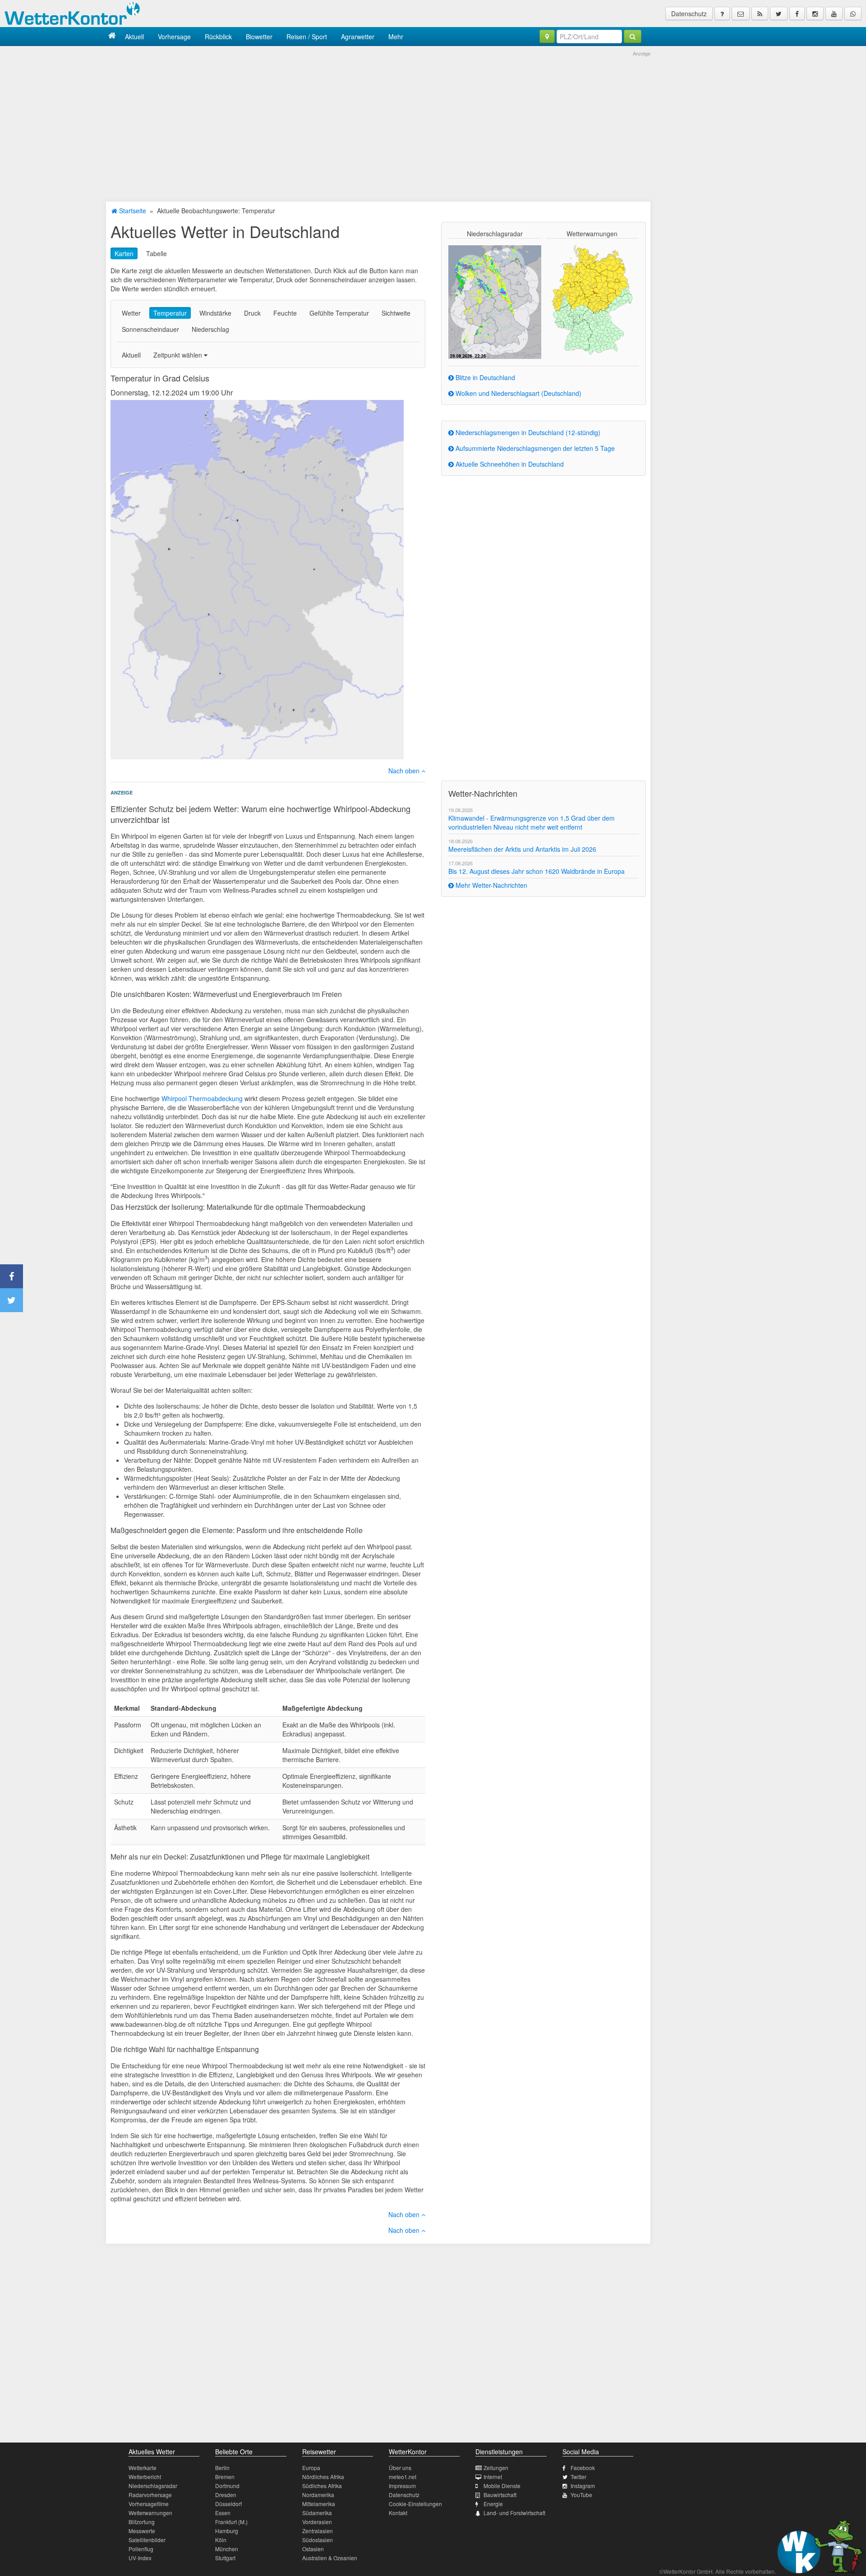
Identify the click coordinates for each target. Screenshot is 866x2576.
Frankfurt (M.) (231, 2522)
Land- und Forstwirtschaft (514, 2513)
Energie (493, 2504)
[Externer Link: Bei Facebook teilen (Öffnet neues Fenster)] (12, 1276)
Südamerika (317, 2513)
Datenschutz (689, 14)
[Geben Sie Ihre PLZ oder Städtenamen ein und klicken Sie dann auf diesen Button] (633, 37)
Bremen (225, 2477)
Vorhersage (174, 37)
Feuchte (285, 313)
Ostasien (313, 2549)
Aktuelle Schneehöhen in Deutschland (509, 464)
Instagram (583, 2486)
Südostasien (318, 2540)
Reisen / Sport (307, 37)
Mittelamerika (319, 2504)
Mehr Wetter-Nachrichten (491, 885)
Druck (252, 313)
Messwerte (142, 2531)
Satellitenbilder (147, 2540)
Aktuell (134, 37)
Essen (223, 2513)
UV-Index (140, 2558)
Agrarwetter (358, 37)
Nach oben (405, 771)
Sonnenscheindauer (150, 329)
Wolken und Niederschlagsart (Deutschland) (518, 393)
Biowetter (259, 37)
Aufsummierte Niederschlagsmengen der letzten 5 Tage (534, 448)
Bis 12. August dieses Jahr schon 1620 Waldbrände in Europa (537, 871)
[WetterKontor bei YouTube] (834, 14)
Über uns (400, 2468)
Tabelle (157, 253)
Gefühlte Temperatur (339, 313)
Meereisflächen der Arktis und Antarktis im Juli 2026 (522, 849)
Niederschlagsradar (153, 2486)
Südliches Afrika (322, 2486)
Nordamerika (318, 2495)
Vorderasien (317, 2522)
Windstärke (215, 313)
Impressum (402, 2486)
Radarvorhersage (150, 2495)
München (227, 2549)
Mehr (396, 37)
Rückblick (218, 37)
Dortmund (227, 2486)
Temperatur (170, 313)
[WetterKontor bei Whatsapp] (853, 14)
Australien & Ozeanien (330, 2558)
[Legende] (722, 14)
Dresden (226, 2495)
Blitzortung (142, 2522)
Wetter (131, 313)
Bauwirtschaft (500, 2495)
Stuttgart (225, 2558)
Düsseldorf (228, 2504)
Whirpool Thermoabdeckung (202, 1098)
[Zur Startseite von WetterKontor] (112, 36)
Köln (221, 2540)
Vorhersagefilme (149, 2504)
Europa (311, 2468)
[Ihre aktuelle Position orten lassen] (547, 37)
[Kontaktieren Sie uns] (741, 14)
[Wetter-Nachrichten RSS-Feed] (760, 14)
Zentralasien (318, 2531)
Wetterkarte (143, 2468)
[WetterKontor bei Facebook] (797, 14)
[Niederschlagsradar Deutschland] (495, 301)
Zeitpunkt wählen (179, 355)
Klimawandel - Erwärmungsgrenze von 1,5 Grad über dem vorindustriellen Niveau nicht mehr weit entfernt (532, 822)
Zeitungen (496, 2468)
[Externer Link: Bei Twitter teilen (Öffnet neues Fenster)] (12, 1300)
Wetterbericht (145, 2477)
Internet (493, 2477)
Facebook (583, 2468)
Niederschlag (210, 329)
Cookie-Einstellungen (415, 2504)
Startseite (132, 211)
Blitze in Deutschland (484, 377)
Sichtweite (396, 313)
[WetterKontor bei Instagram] (815, 14)
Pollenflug (141, 2549)
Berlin (222, 2468)
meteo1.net (403, 2477)
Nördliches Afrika (323, 2477)
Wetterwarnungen (150, 2513)
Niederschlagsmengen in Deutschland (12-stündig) (527, 432)
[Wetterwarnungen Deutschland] (592, 299)
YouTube (581, 2495)
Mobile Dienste (502, 2486)
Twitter (578, 2477)
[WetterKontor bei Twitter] (779, 14)
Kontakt (398, 2513)
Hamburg (227, 2531)
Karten (124, 253)
